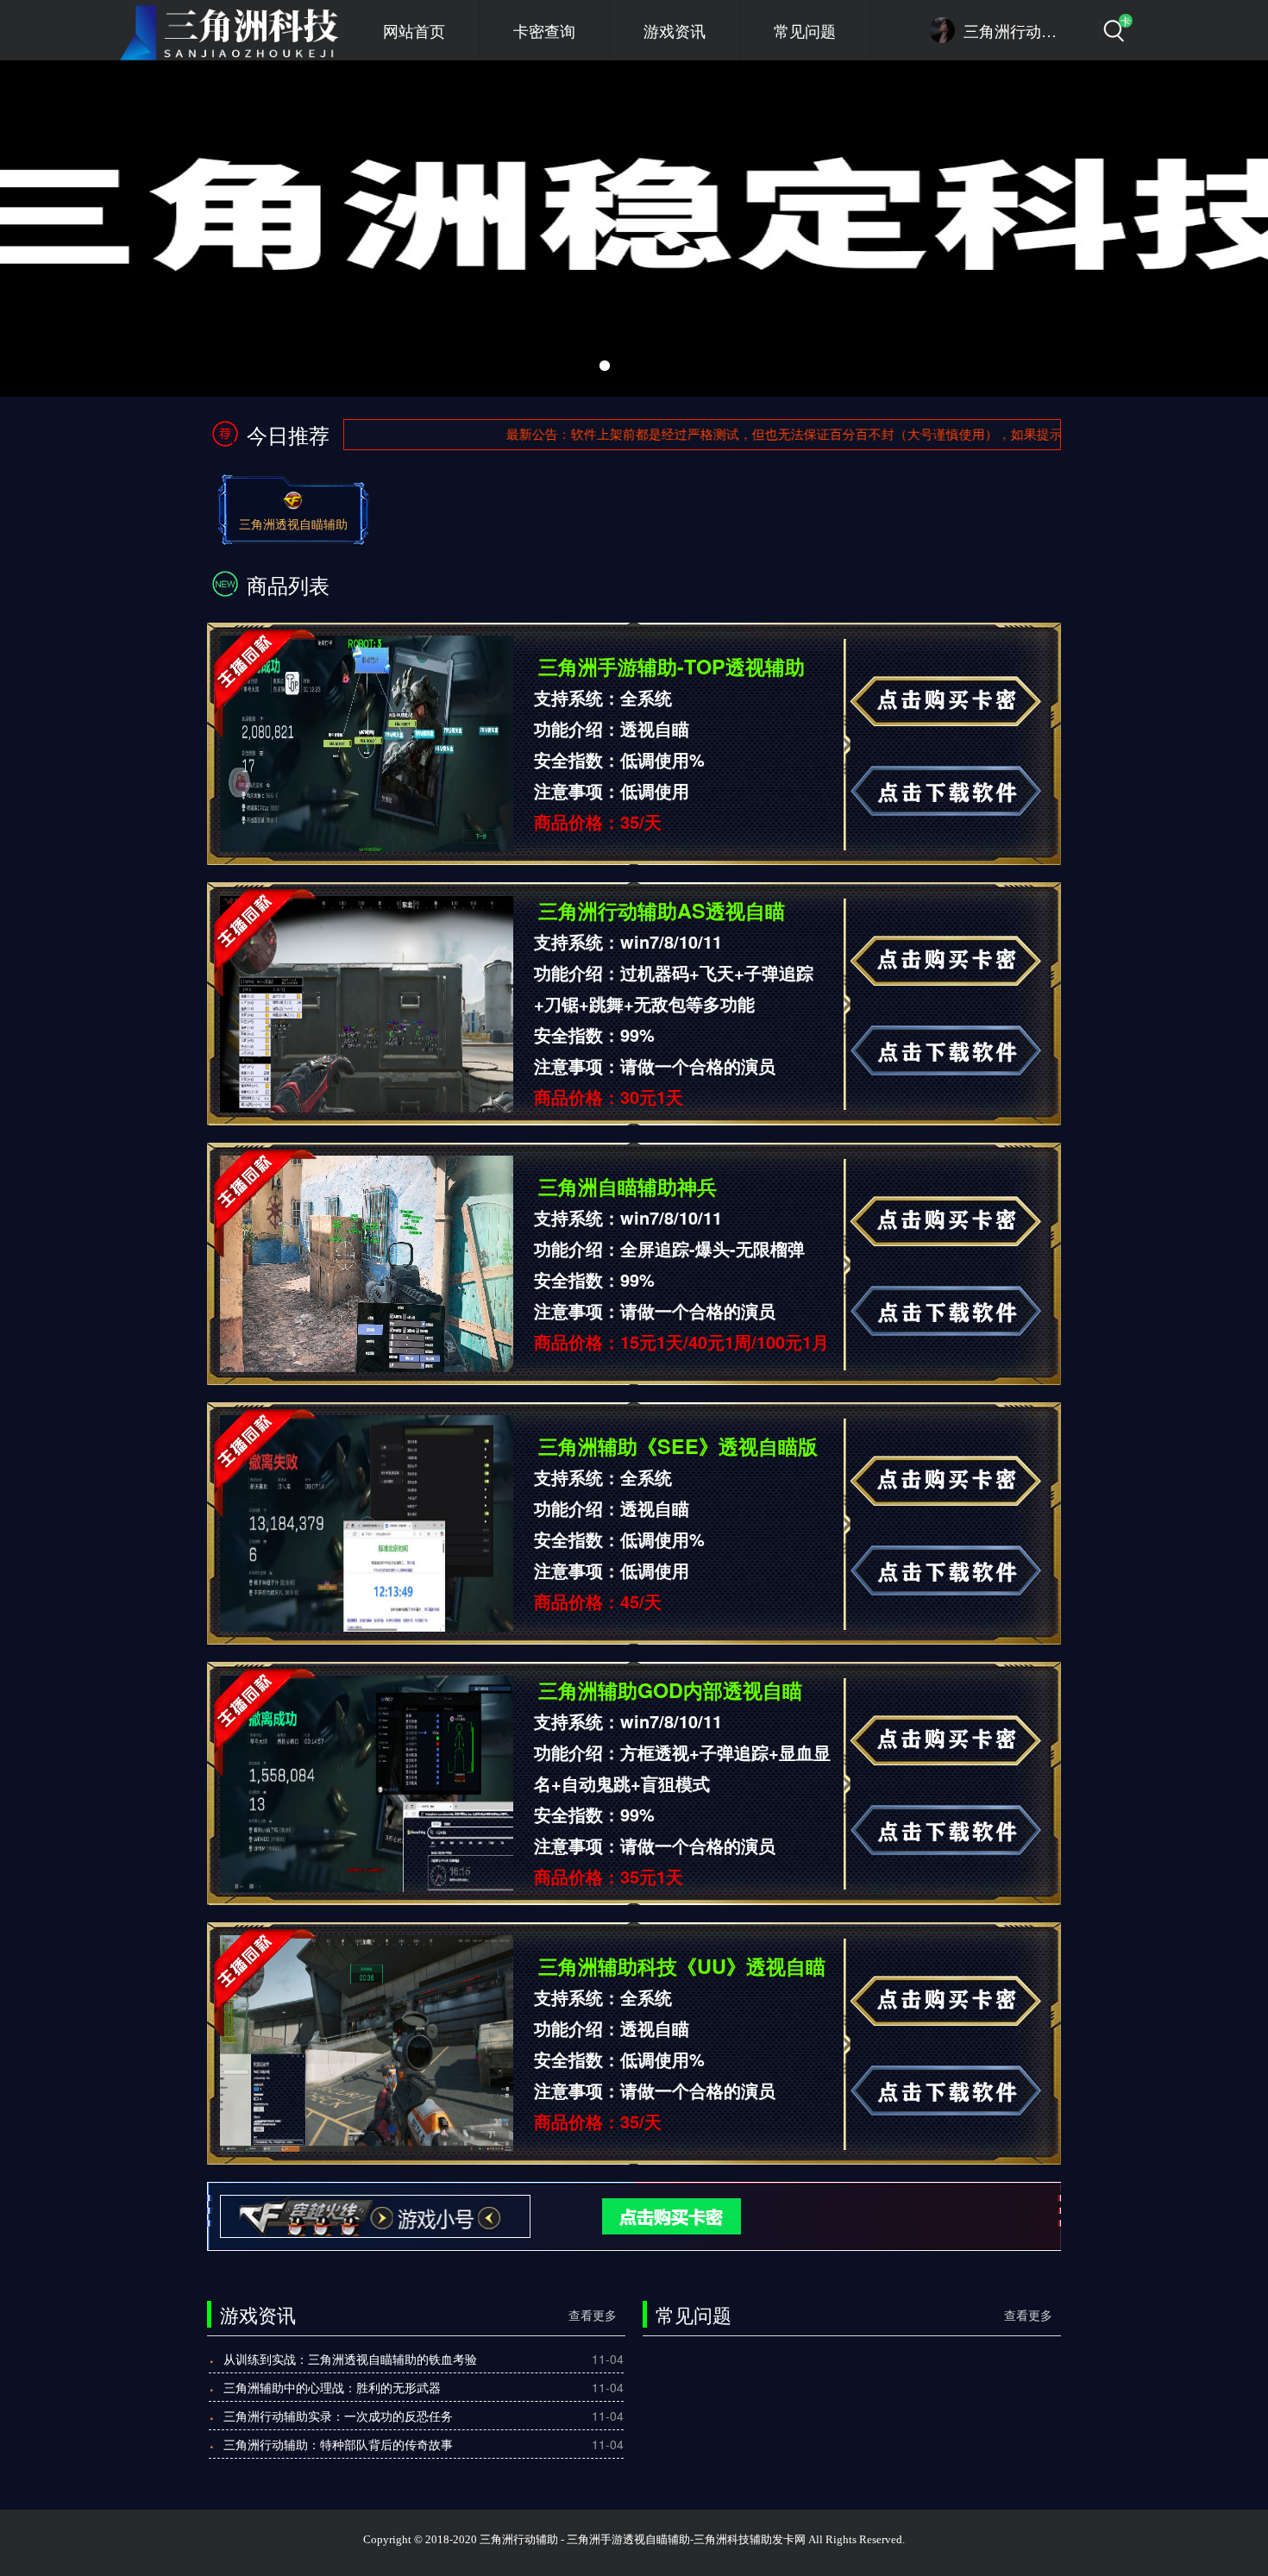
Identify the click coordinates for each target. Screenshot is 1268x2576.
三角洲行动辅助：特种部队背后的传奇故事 (338, 2444)
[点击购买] (643, 2215)
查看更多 (593, 2315)
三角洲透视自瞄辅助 (293, 523)
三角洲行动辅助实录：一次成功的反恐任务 (338, 2416)
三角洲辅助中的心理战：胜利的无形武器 (332, 2387)
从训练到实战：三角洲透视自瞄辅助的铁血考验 (350, 2359)
